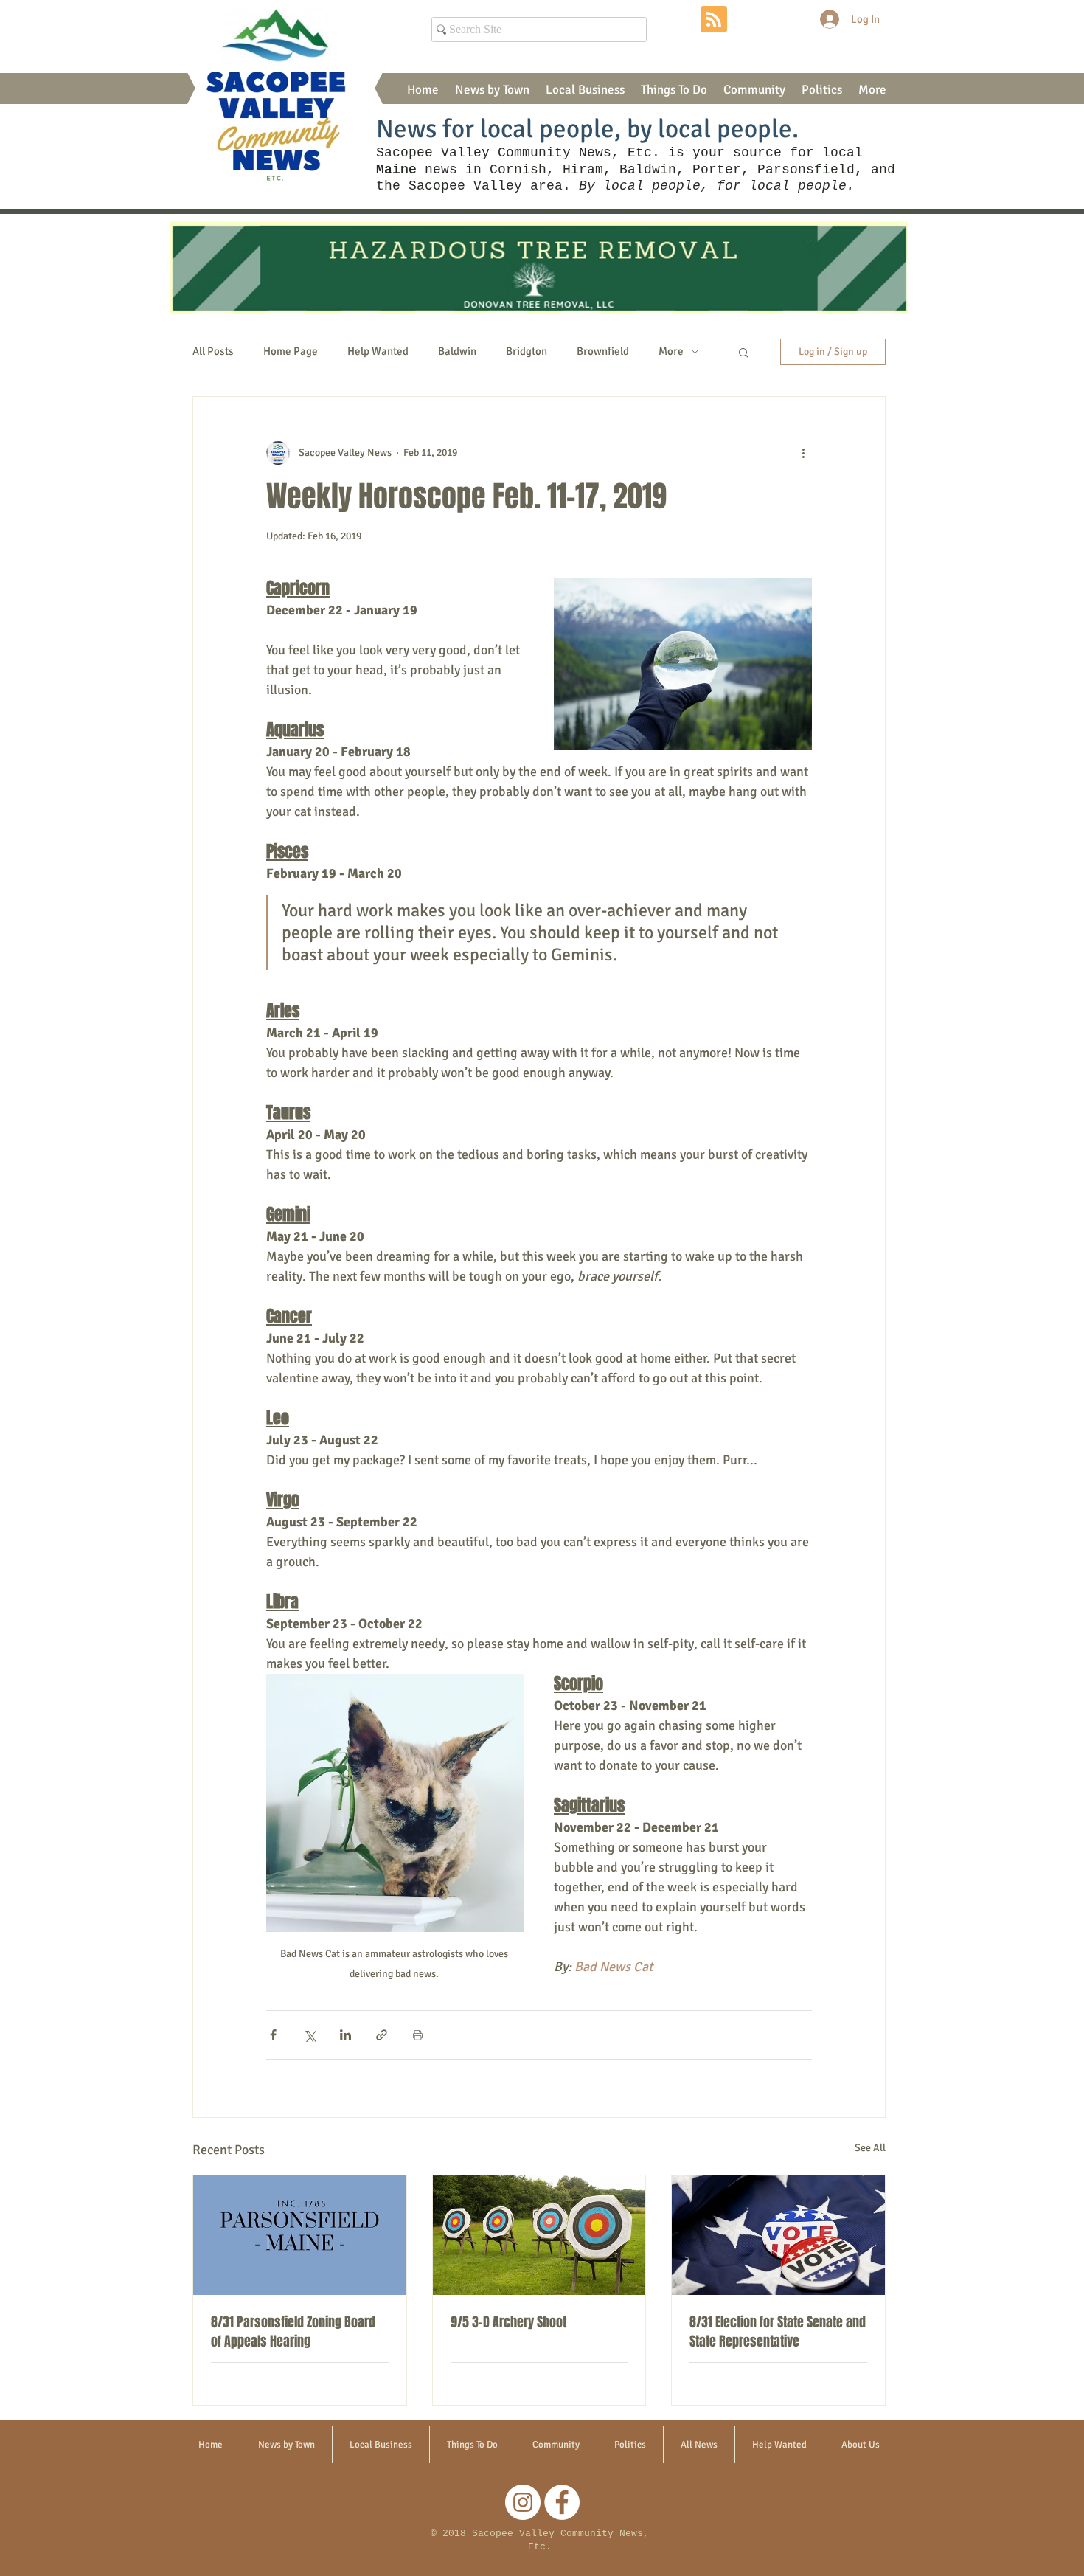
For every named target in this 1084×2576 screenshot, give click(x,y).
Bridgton (527, 351)
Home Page (291, 351)
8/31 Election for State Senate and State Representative (778, 2332)
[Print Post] (418, 2035)
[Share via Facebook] (273, 2035)
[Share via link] (382, 2035)
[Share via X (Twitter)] (309, 2035)
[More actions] (803, 453)
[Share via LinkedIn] (345, 2035)
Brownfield (603, 351)
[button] (492, 90)
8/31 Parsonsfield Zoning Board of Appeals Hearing (293, 2332)
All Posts (213, 351)
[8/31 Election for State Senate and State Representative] (778, 2235)
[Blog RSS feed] (714, 20)
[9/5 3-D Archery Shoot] (539, 2235)
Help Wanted (378, 351)
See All (870, 2148)
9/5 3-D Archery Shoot (508, 2322)
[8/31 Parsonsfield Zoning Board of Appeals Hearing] (300, 2235)
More (671, 351)
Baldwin (457, 351)
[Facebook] (562, 2502)
